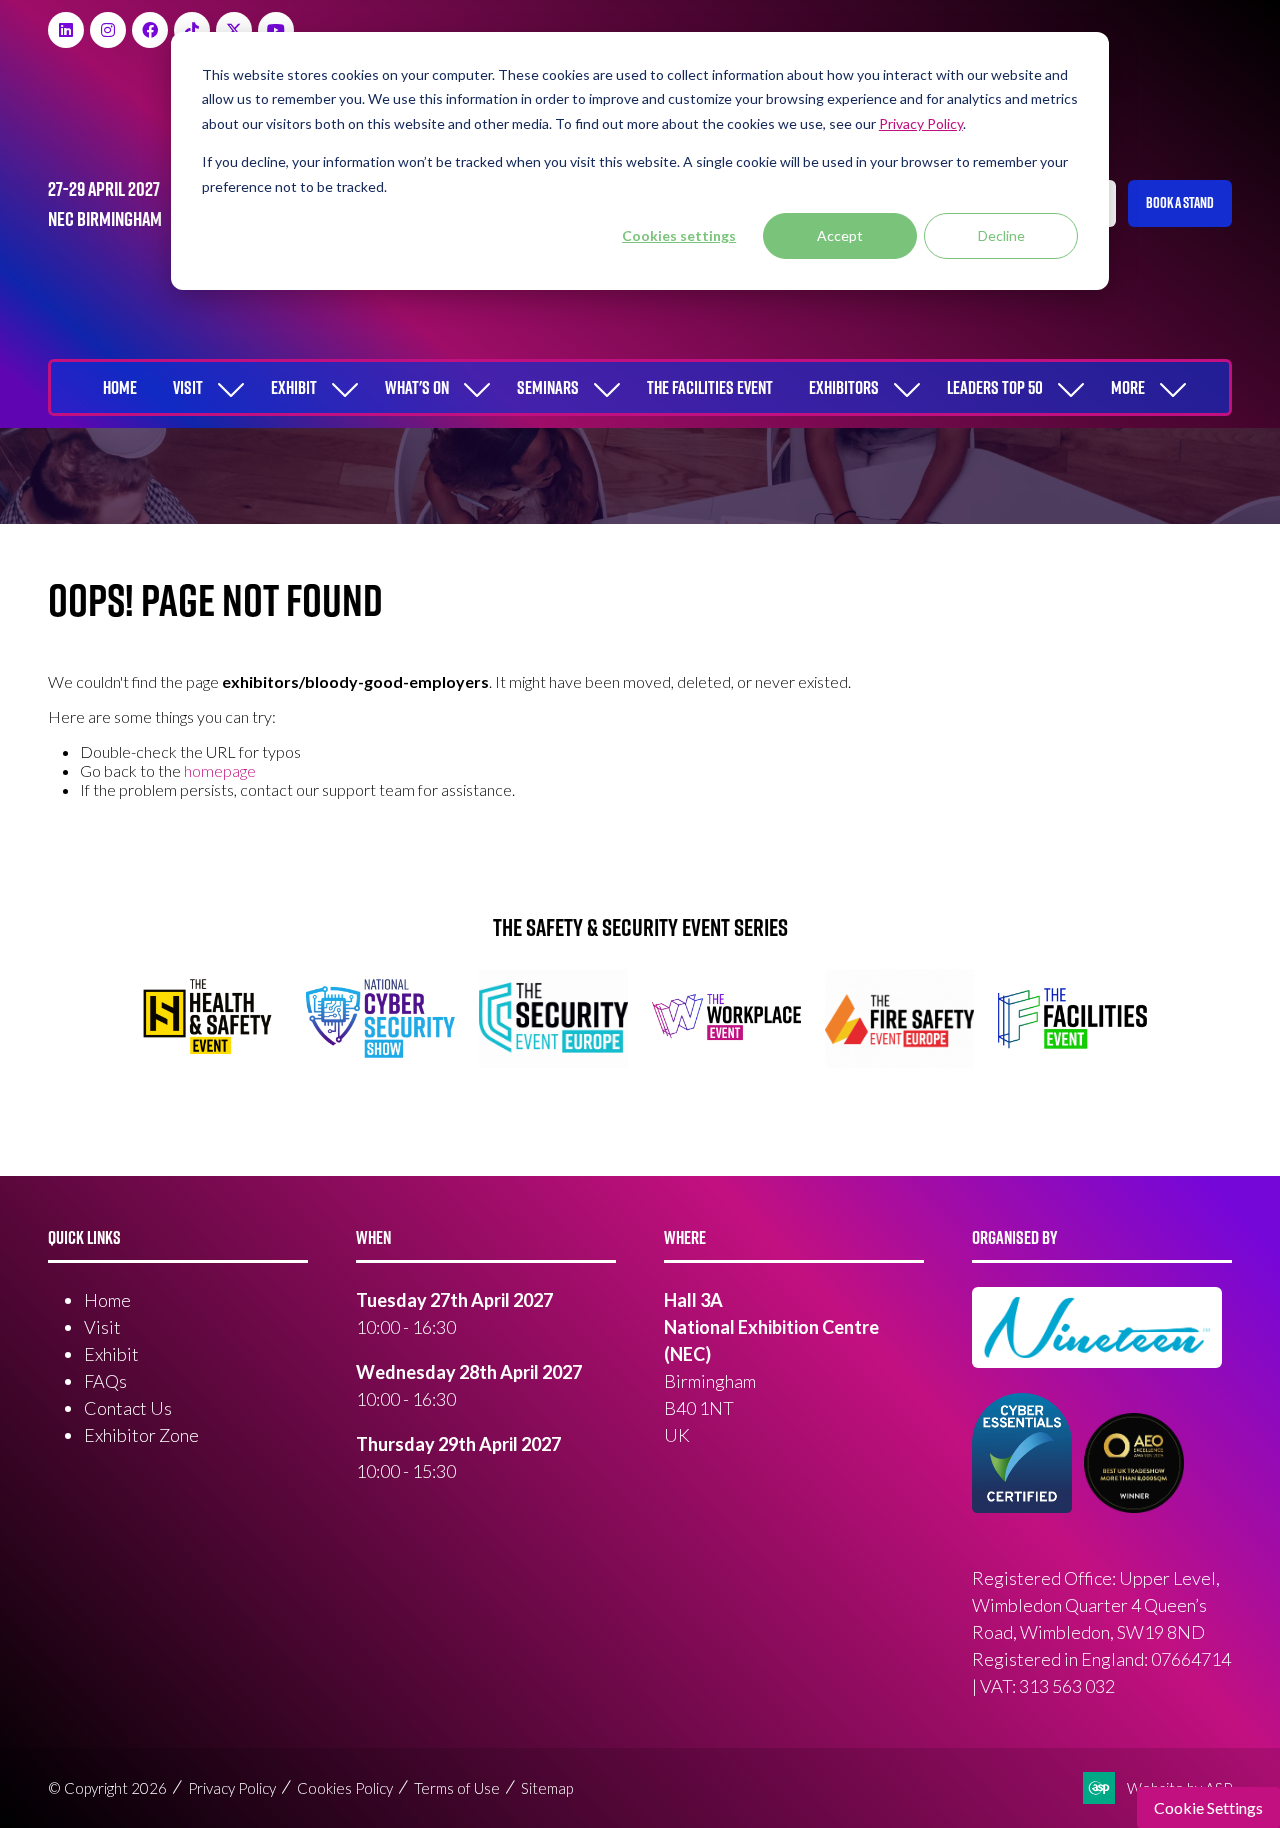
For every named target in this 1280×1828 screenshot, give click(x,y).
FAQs (105, 1381)
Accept (840, 235)
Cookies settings (679, 235)
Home (120, 387)
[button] (1180, 203)
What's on (417, 387)
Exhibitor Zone (141, 1435)
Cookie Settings (1208, 1807)
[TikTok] (192, 30)
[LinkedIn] (66, 30)
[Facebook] (150, 30)
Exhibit (294, 387)
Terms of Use (457, 1788)
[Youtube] (276, 30)
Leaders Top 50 (995, 387)
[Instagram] (108, 30)
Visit (188, 387)
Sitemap (547, 1788)
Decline (1001, 235)
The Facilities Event (710, 387)
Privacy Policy (232, 1788)
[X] (234, 30)
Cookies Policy (345, 1788)
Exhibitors (844, 387)
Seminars (548, 387)
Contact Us (128, 1408)
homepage (220, 770)
